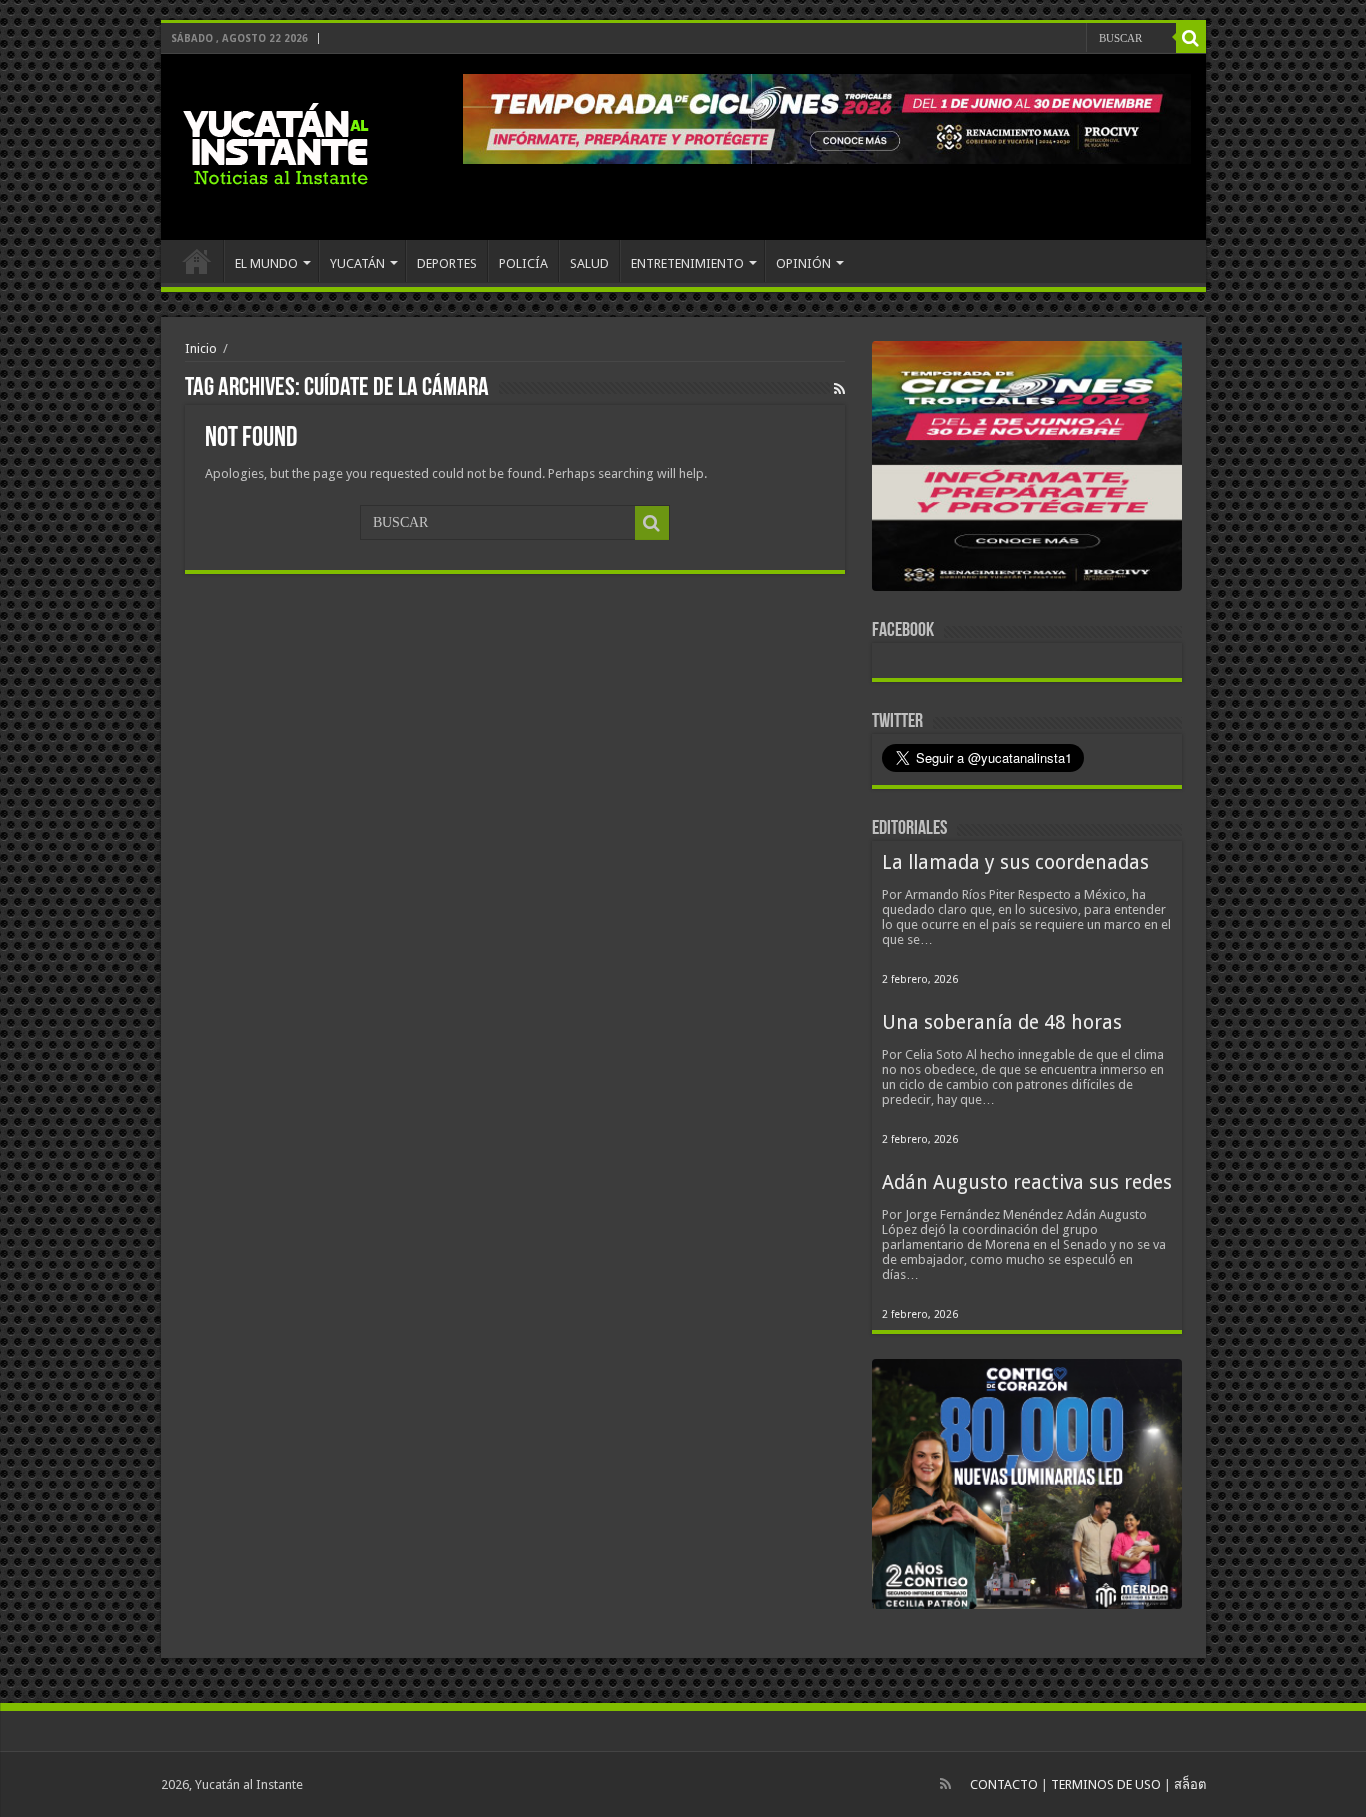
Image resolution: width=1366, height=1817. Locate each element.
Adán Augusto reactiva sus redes (1027, 1182)
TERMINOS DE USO (1106, 1784)
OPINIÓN (803, 263)
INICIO (197, 261)
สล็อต (1190, 1784)
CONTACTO (1004, 1784)
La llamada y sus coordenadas (1015, 862)
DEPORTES (447, 263)
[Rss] (945, 1784)
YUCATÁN (357, 263)
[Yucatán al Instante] (276, 143)
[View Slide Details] (1027, 470)
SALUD (589, 263)
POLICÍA (523, 263)
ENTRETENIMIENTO (687, 263)
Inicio (201, 348)
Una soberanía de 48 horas (1002, 1022)
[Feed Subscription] (839, 389)
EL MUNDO (266, 263)
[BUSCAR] (1191, 38)
